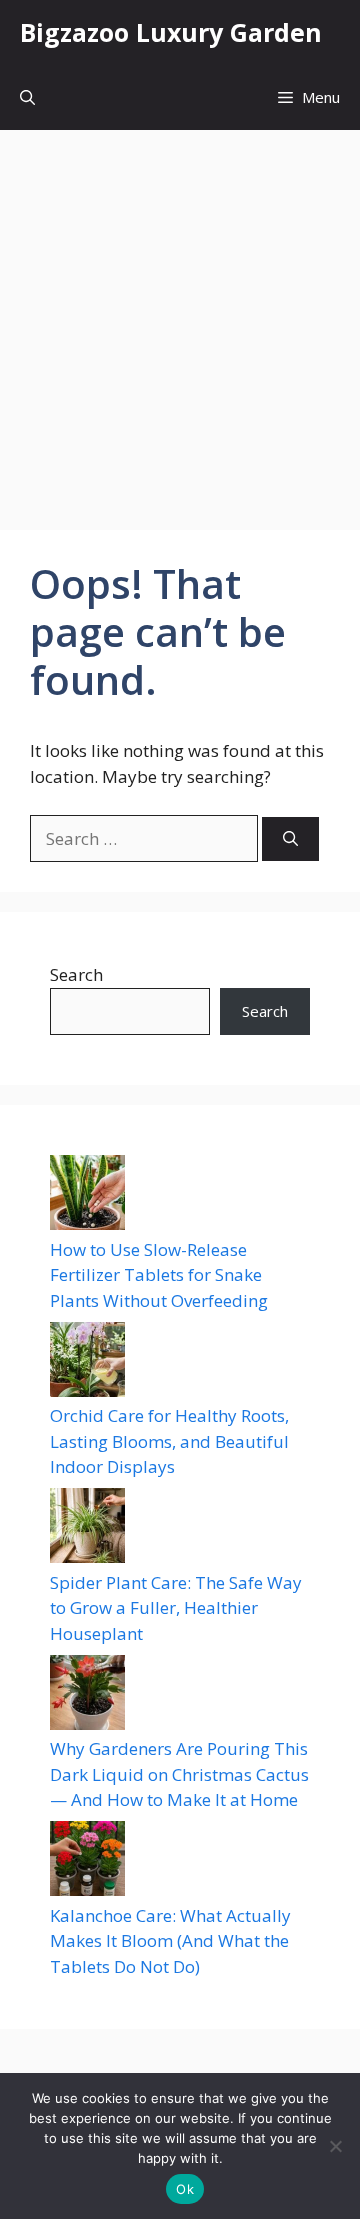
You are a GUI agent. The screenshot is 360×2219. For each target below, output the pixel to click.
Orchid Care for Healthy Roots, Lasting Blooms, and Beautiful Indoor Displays (169, 1441)
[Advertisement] (180, 320)
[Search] (290, 839)
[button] (27, 97)
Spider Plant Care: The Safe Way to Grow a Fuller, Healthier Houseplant (176, 1608)
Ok (185, 2189)
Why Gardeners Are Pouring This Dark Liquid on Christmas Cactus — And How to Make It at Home (179, 1774)
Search (76, 974)
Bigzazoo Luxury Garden (171, 32)
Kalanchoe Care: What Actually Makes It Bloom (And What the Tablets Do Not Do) (170, 1941)
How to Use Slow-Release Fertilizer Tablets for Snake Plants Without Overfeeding (159, 1275)
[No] (335, 2146)
